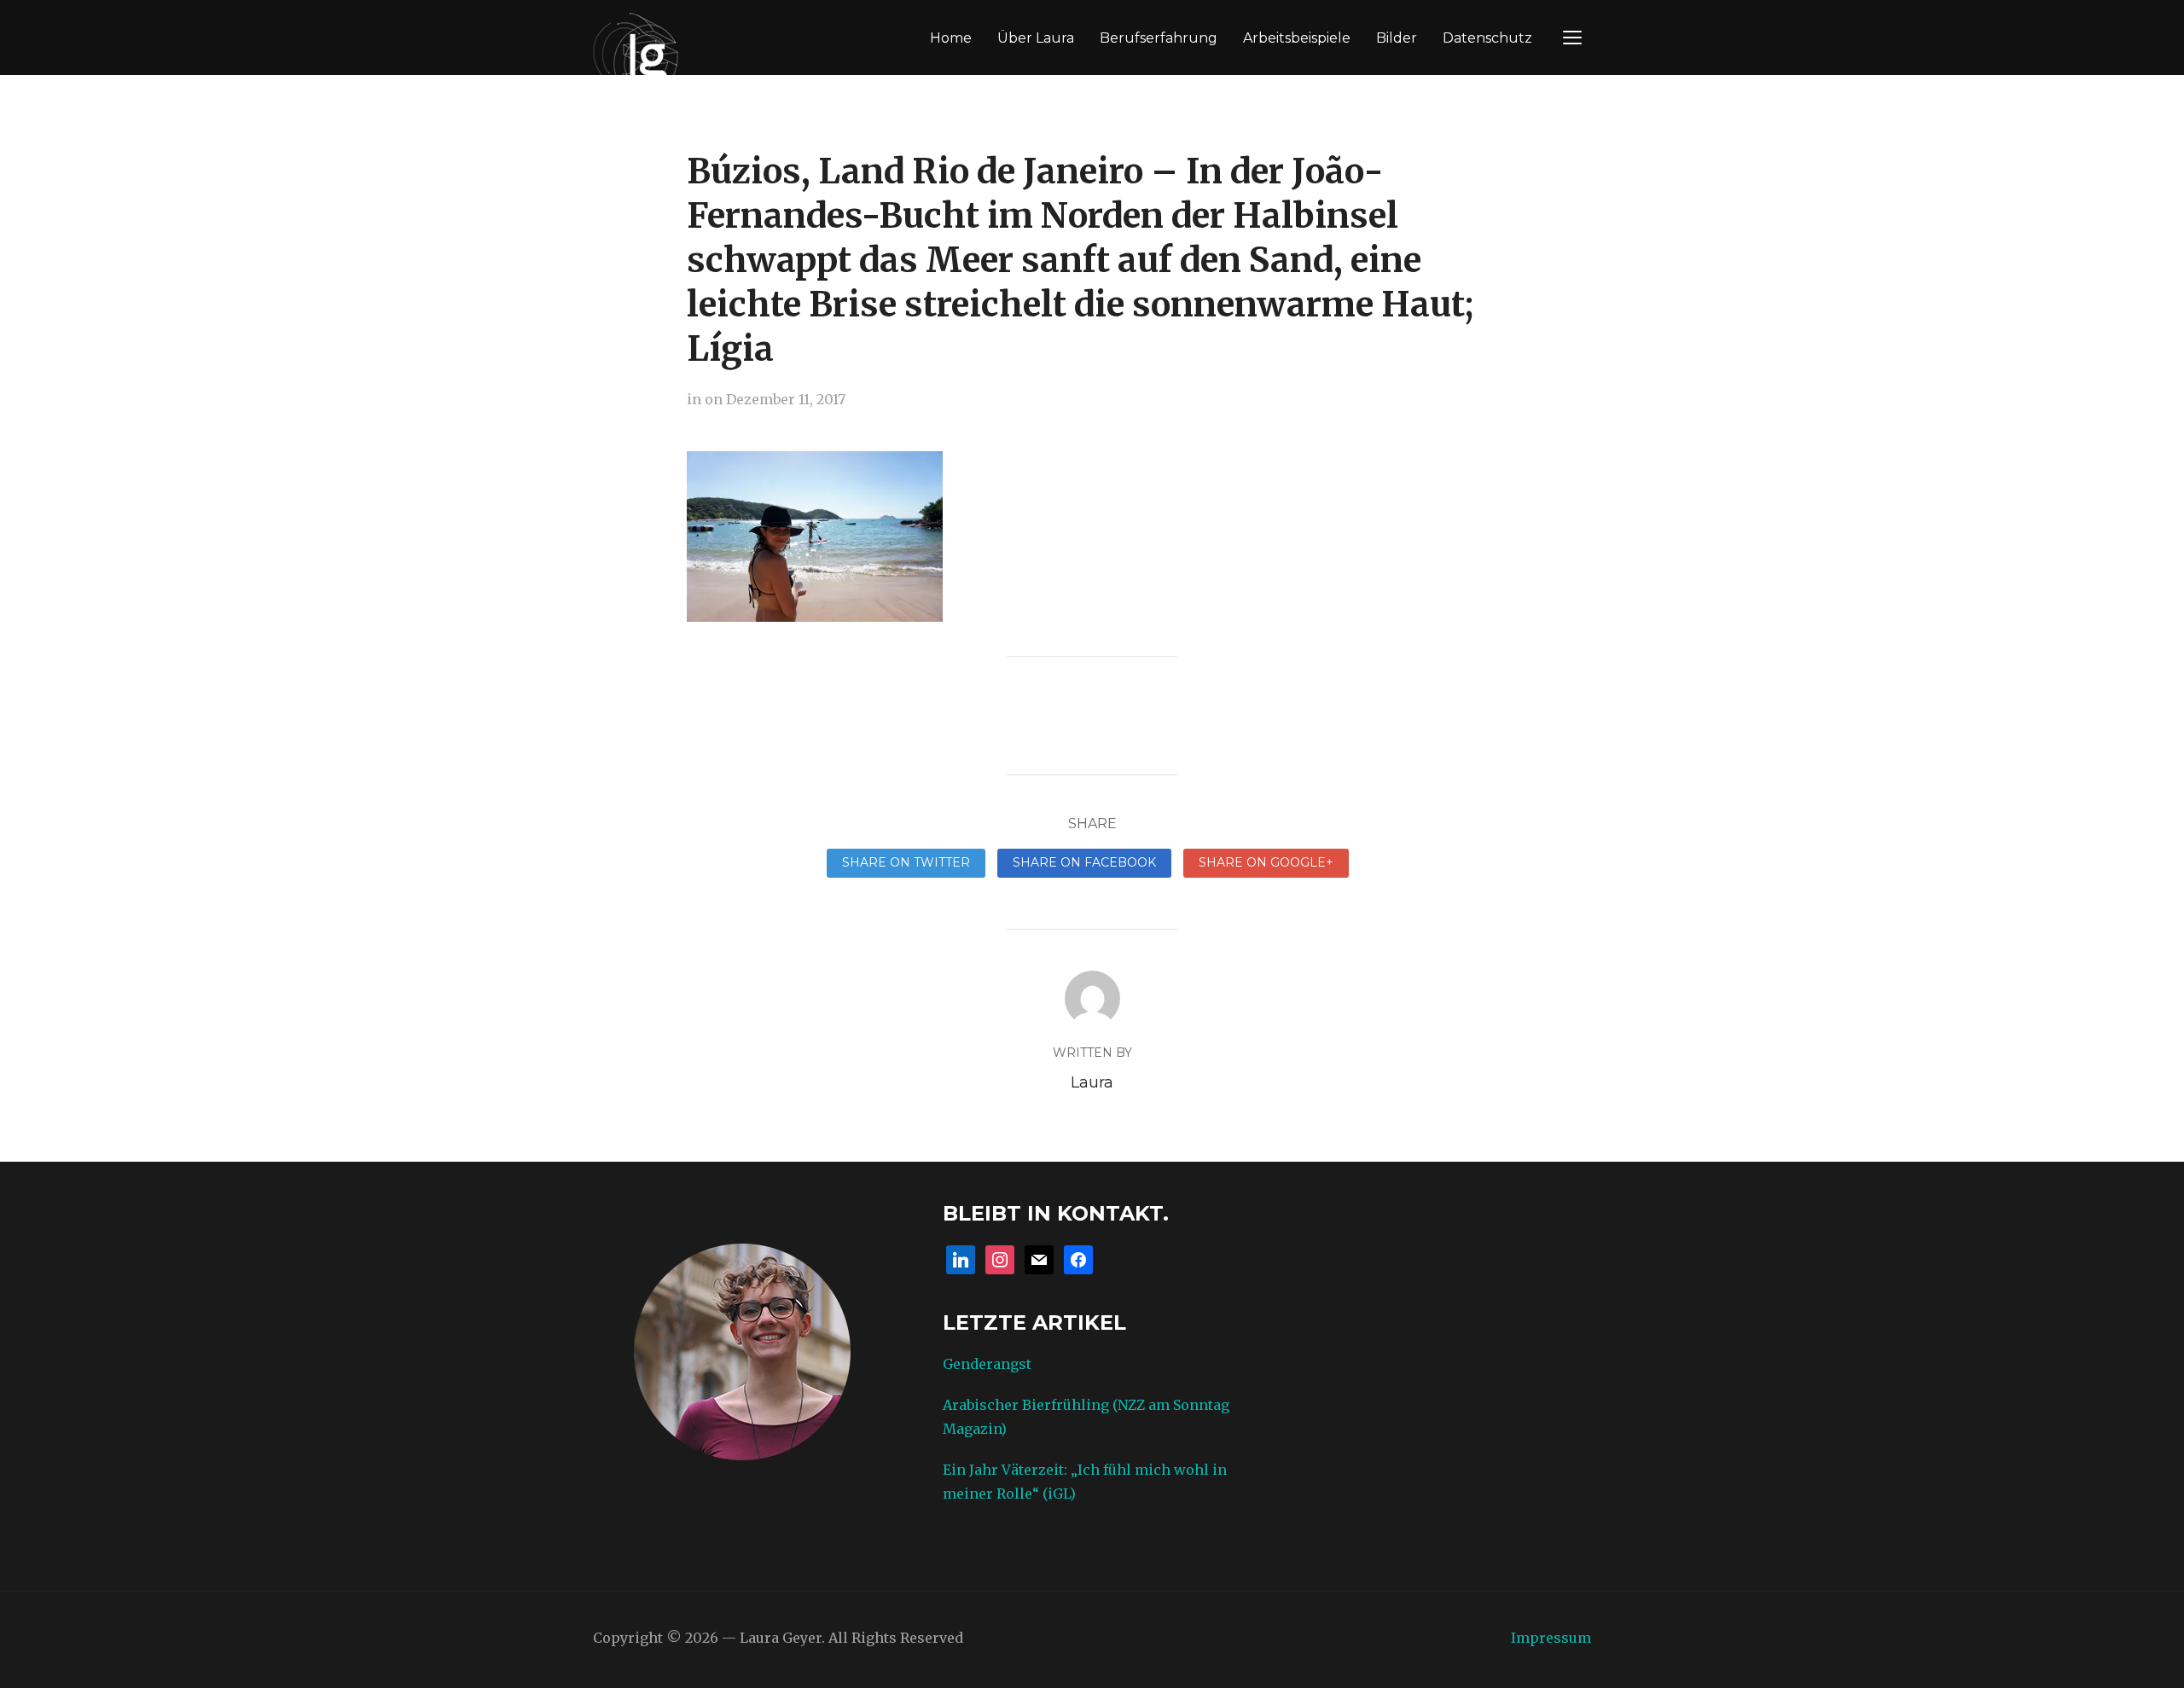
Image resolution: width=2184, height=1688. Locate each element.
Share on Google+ (1266, 862)
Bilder (1397, 38)
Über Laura (1036, 38)
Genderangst (987, 1364)
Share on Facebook (1084, 862)
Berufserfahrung (1159, 38)
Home (951, 38)
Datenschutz (1487, 38)
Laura (1092, 1082)
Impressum (1551, 1638)
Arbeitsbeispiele (1297, 38)
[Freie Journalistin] (636, 52)
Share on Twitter (906, 862)
